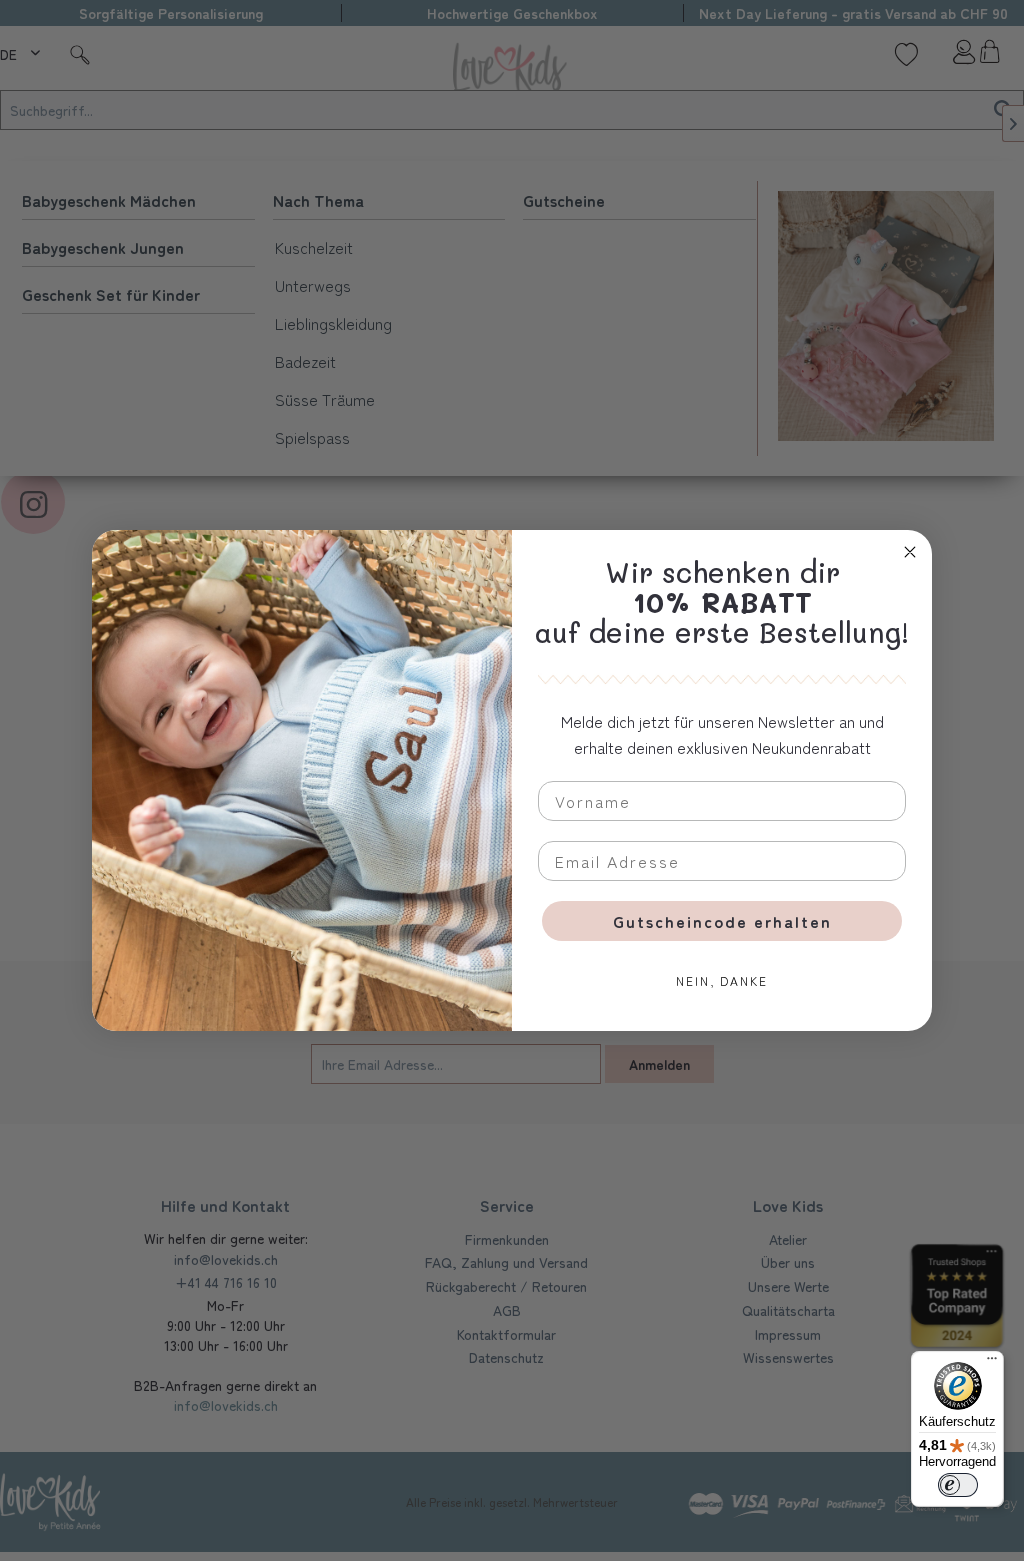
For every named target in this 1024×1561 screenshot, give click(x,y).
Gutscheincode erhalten (722, 921)
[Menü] (992, 1363)
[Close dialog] (910, 552)
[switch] (958, 1485)
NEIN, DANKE (722, 980)
